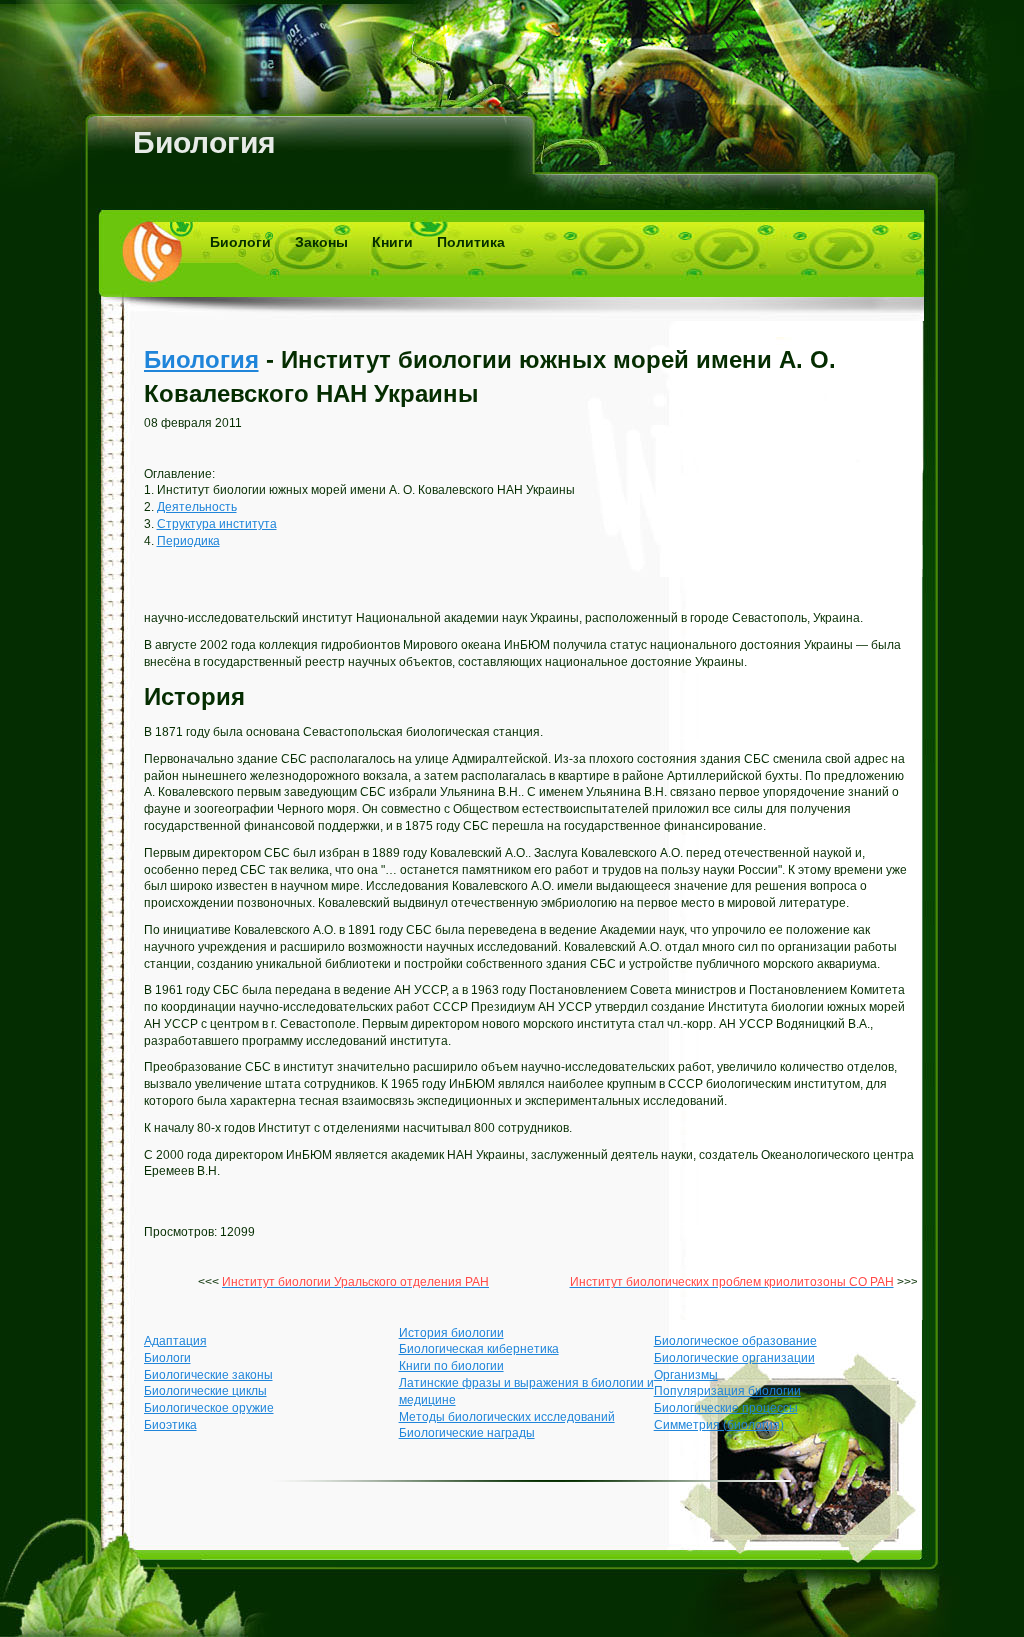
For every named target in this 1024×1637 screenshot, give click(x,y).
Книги (392, 242)
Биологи (240, 242)
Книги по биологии (451, 1366)
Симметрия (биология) (719, 1425)
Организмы (686, 1375)
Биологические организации (734, 1358)
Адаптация (175, 1341)
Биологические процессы (726, 1408)
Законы (321, 242)
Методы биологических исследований (507, 1417)
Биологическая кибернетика (479, 1349)
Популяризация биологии (727, 1391)
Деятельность (197, 507)
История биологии (451, 1333)
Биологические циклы (205, 1391)
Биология (204, 142)
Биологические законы (208, 1375)
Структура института (217, 524)
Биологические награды (467, 1433)
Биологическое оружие (209, 1408)
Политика (471, 242)
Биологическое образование (735, 1341)
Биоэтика (170, 1425)
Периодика (188, 541)
